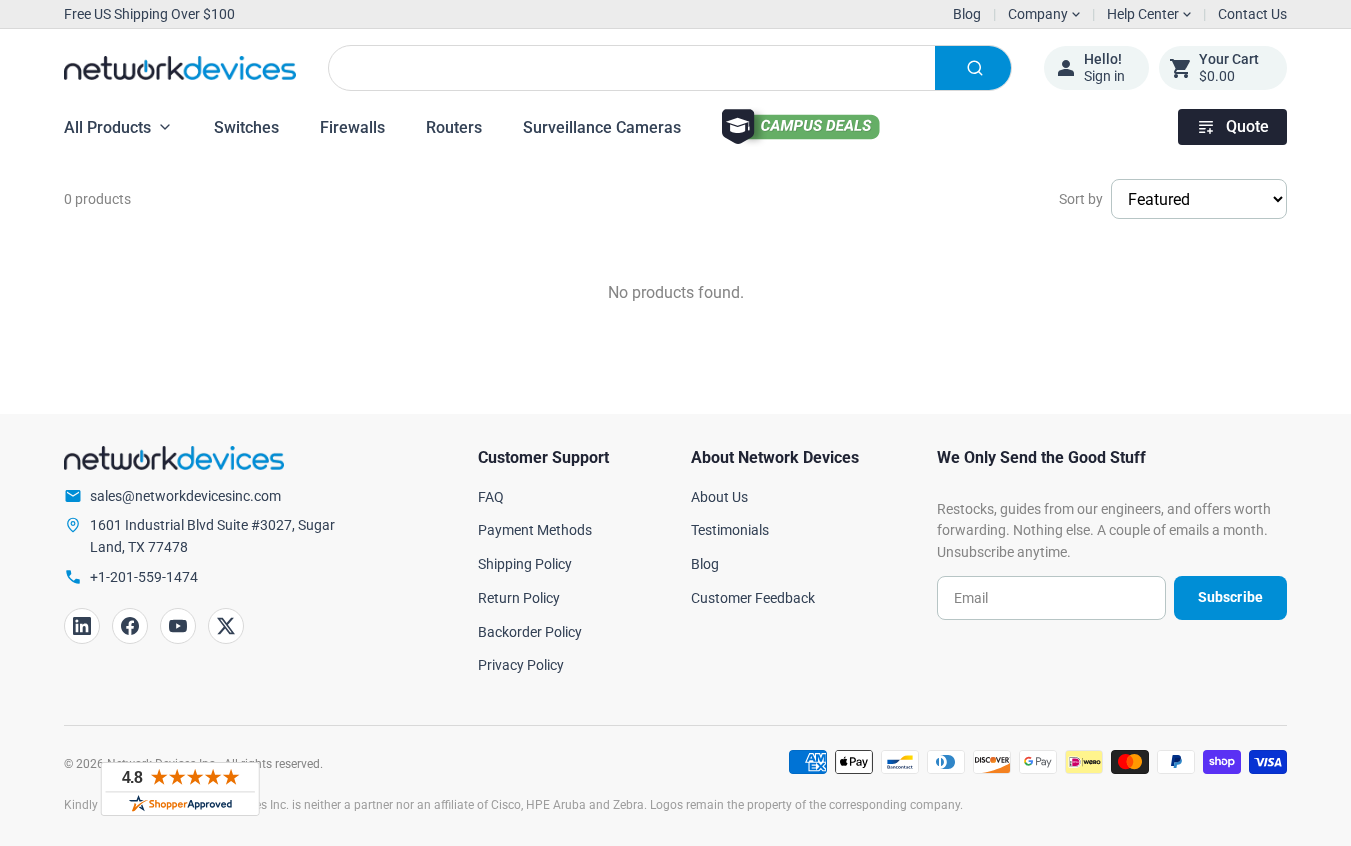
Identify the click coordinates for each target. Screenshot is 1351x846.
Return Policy (519, 598)
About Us (719, 497)
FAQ (491, 497)
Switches (246, 127)
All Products (107, 127)
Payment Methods (535, 530)
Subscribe (1230, 597)
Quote (1247, 126)
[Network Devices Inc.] (180, 68)
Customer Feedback (753, 598)
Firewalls (352, 127)
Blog (967, 14)
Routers (454, 127)
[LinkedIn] (82, 626)
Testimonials (730, 530)
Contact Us (1252, 14)
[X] (226, 626)
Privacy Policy (521, 665)
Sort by (1081, 199)
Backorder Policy (530, 632)
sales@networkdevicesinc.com (185, 496)
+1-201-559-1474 (144, 577)
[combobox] (670, 68)
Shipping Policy (525, 564)
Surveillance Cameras (602, 127)
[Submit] (973, 68)
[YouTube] (178, 626)
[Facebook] (130, 626)
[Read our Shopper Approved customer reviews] (180, 789)
